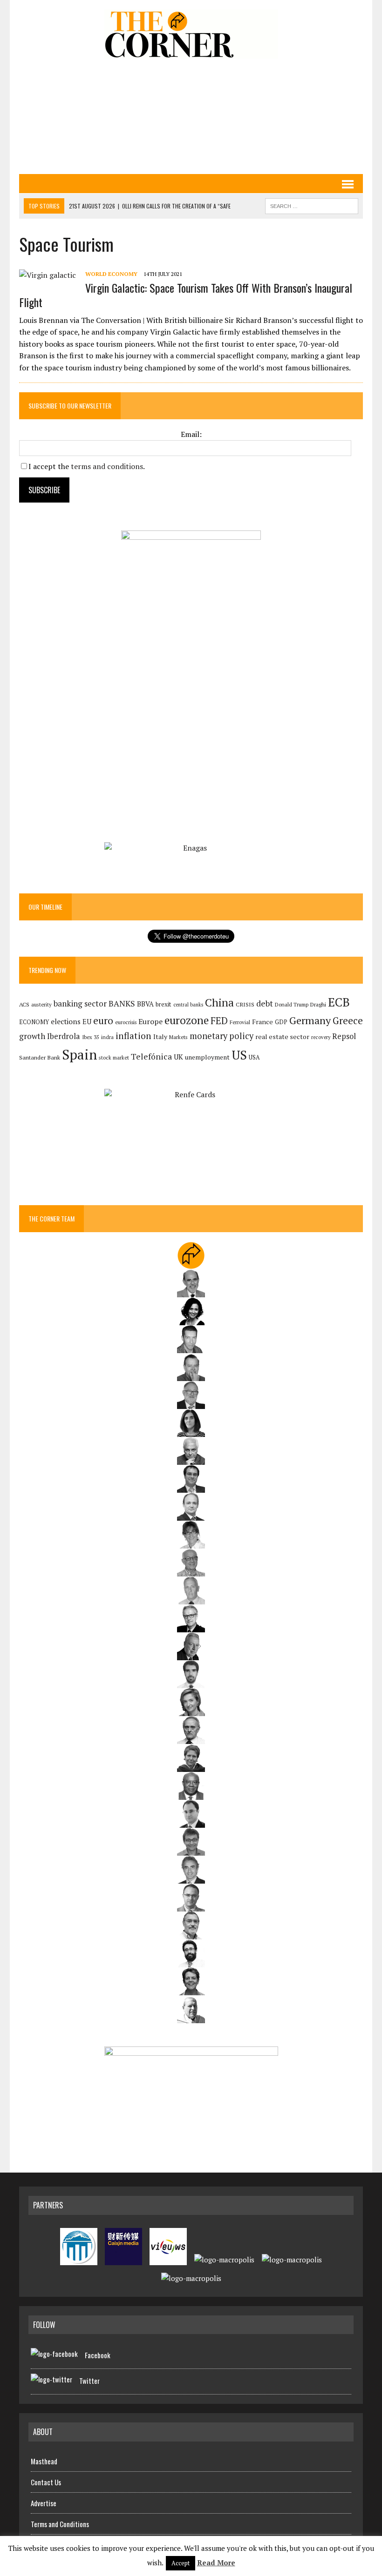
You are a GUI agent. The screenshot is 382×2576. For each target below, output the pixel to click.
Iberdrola (64, 1036)
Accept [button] (181, 2563)
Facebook (98, 2355)
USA (254, 1057)
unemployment (207, 1057)
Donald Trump (292, 1004)
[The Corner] (191, 34)
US (239, 1055)
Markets (178, 1037)
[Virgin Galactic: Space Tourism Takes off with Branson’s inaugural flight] (48, 275)
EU (87, 1022)
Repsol (344, 1036)
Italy (160, 1036)
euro (103, 1021)
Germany (310, 1020)
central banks (188, 1005)
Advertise (44, 2503)
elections (66, 1022)
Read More (216, 2563)
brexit (164, 1004)
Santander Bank (40, 1057)
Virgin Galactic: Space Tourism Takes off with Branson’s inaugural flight (186, 295)
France (263, 1022)
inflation (133, 1036)
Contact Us (46, 2482)
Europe (150, 1021)
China (219, 1003)
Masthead (44, 2461)
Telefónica (151, 1057)
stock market (114, 1057)
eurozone (187, 1020)
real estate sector (282, 1036)
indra (107, 1037)
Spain (79, 1054)
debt (265, 1003)
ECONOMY (34, 1022)
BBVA (145, 1004)
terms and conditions (107, 466)
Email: (191, 434)
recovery (321, 1037)
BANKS (122, 1003)
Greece (348, 1021)
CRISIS (245, 1004)
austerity (41, 1004)
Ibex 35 (91, 1037)
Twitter (89, 2381)
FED (219, 1021)
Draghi (318, 1004)
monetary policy (222, 1036)
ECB (339, 1002)
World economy (111, 274)
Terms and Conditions (60, 2524)
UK (178, 1057)
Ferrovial (240, 1022)
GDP (281, 1022)
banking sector (80, 1003)
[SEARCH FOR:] (312, 205)
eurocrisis (126, 1022)
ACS (24, 1004)
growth (32, 1036)
